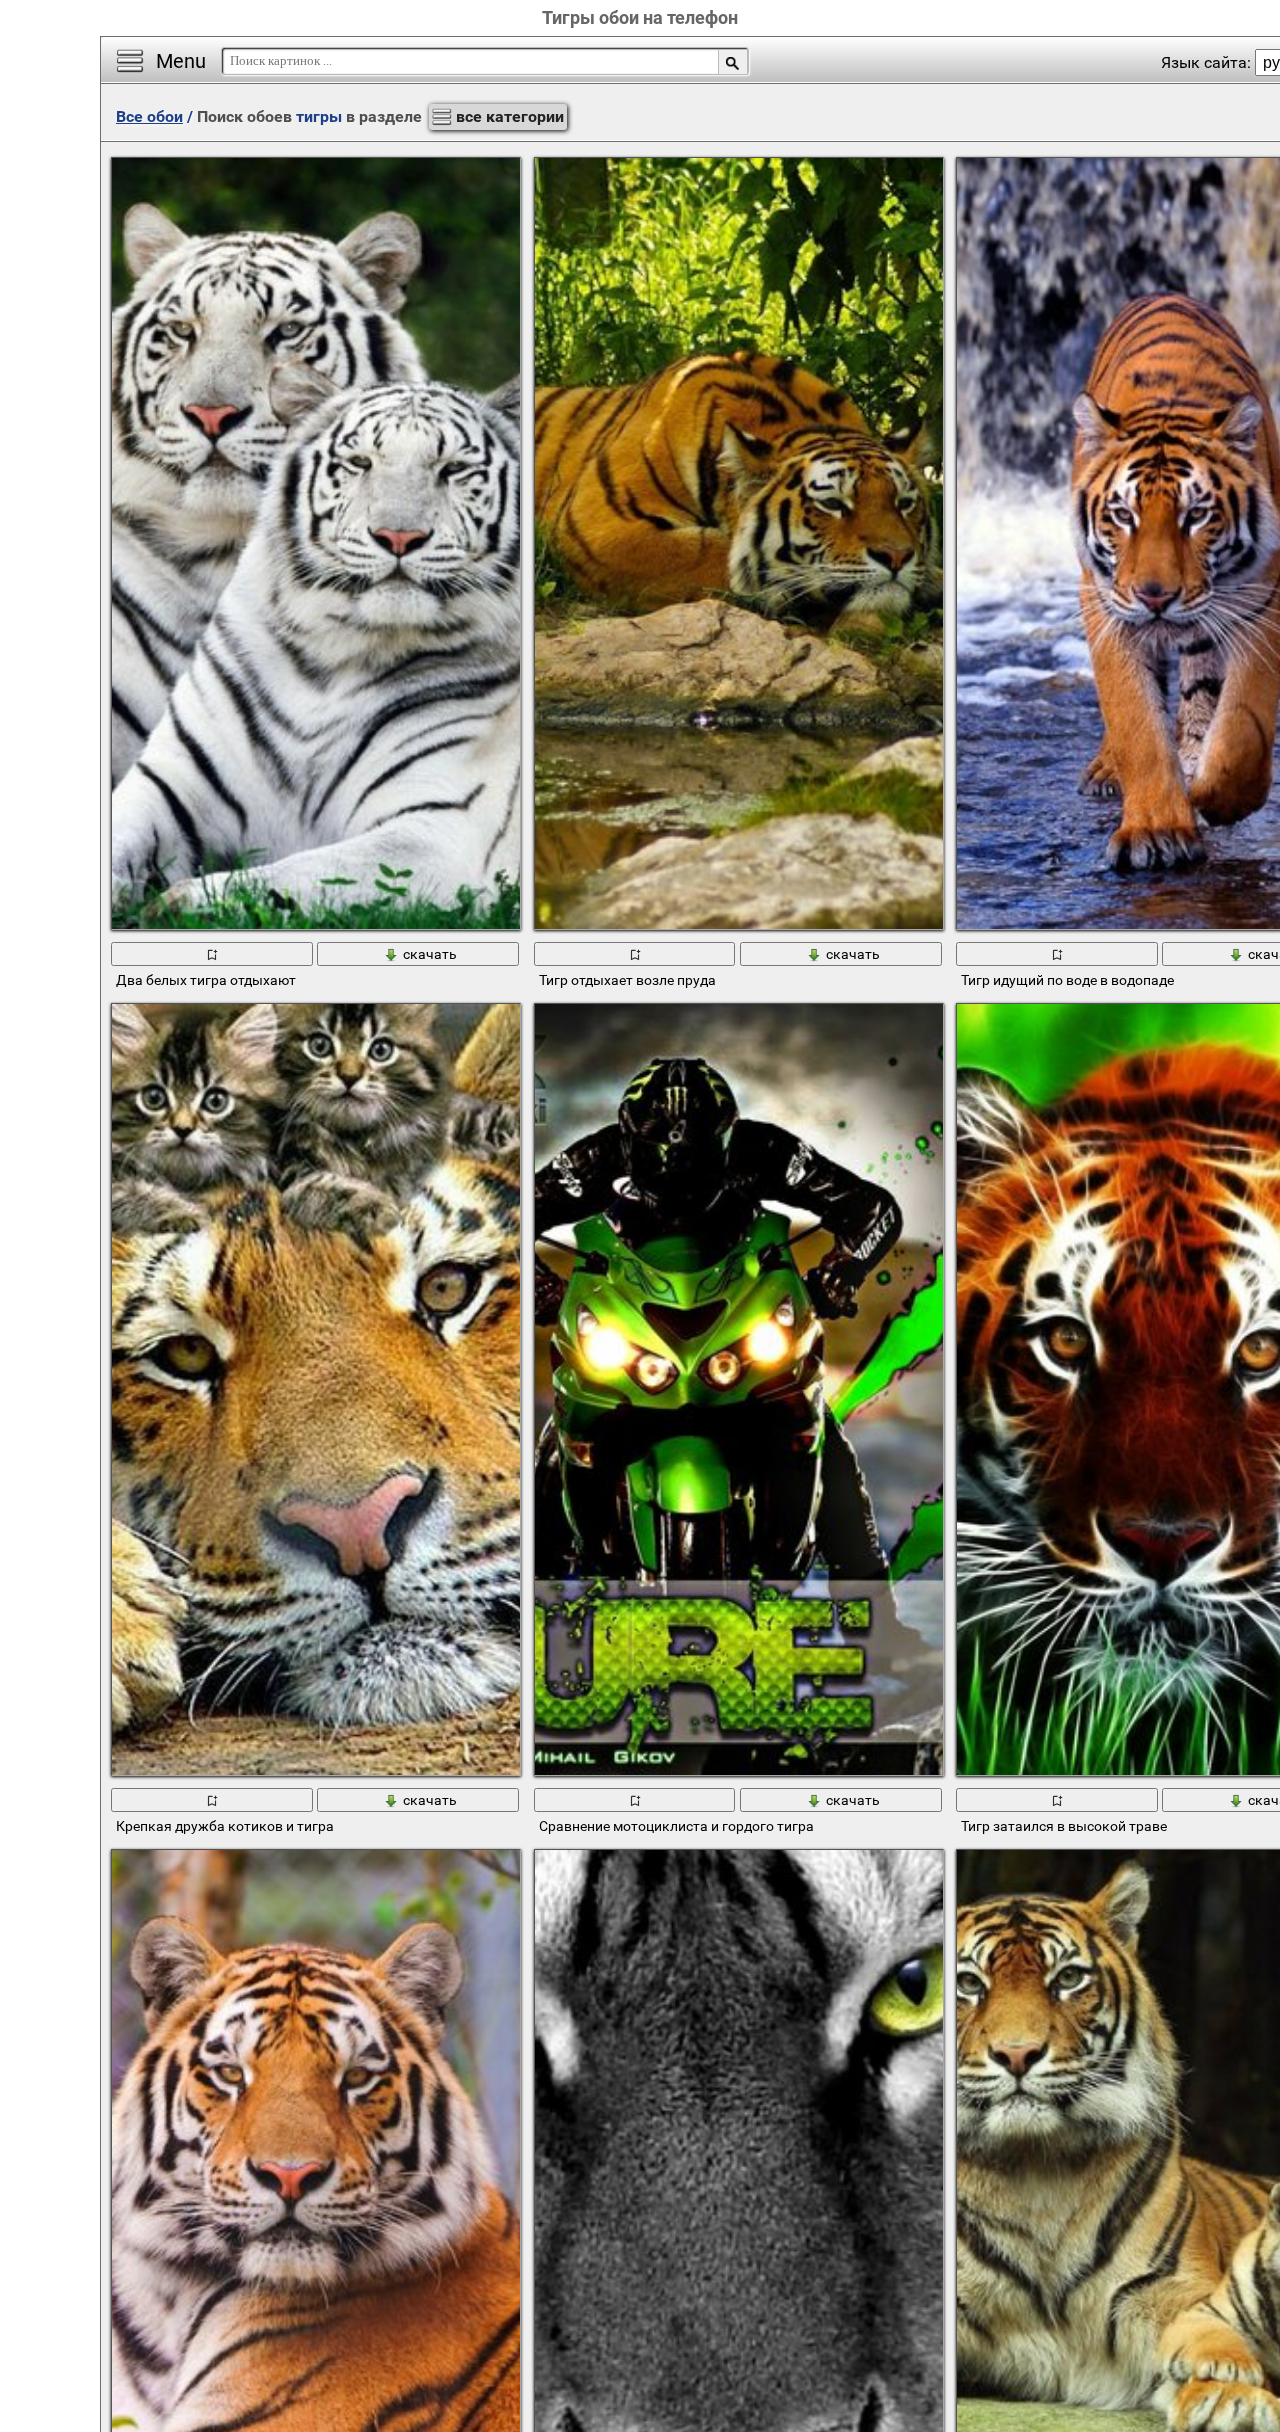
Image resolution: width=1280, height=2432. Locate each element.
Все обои (149, 116)
